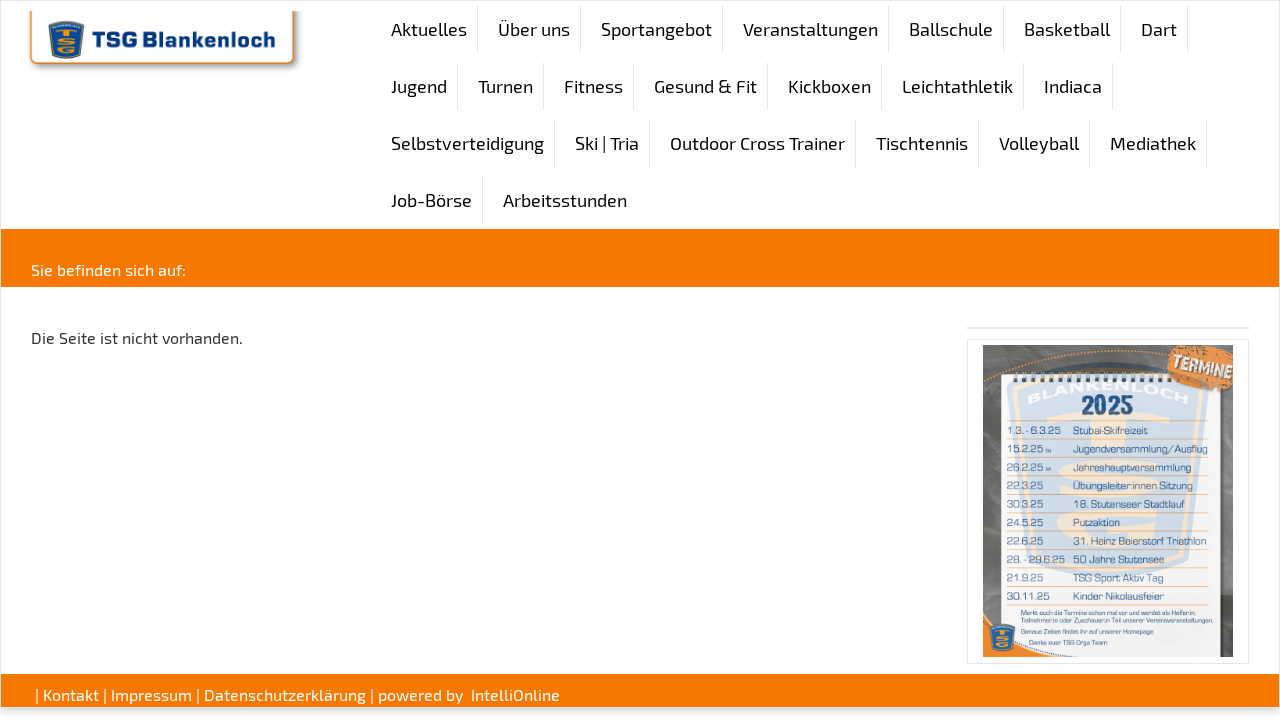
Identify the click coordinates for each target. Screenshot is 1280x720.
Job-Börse (431, 200)
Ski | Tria (607, 143)
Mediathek (1153, 143)
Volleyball (1039, 143)
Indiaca (1073, 86)
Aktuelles (429, 29)
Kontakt (71, 694)
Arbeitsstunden (565, 200)
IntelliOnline (515, 694)
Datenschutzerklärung (285, 694)
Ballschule (951, 29)
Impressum (151, 694)
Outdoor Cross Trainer (757, 143)
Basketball (1067, 29)
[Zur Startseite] (161, 39)
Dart (1159, 29)
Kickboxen (829, 86)
